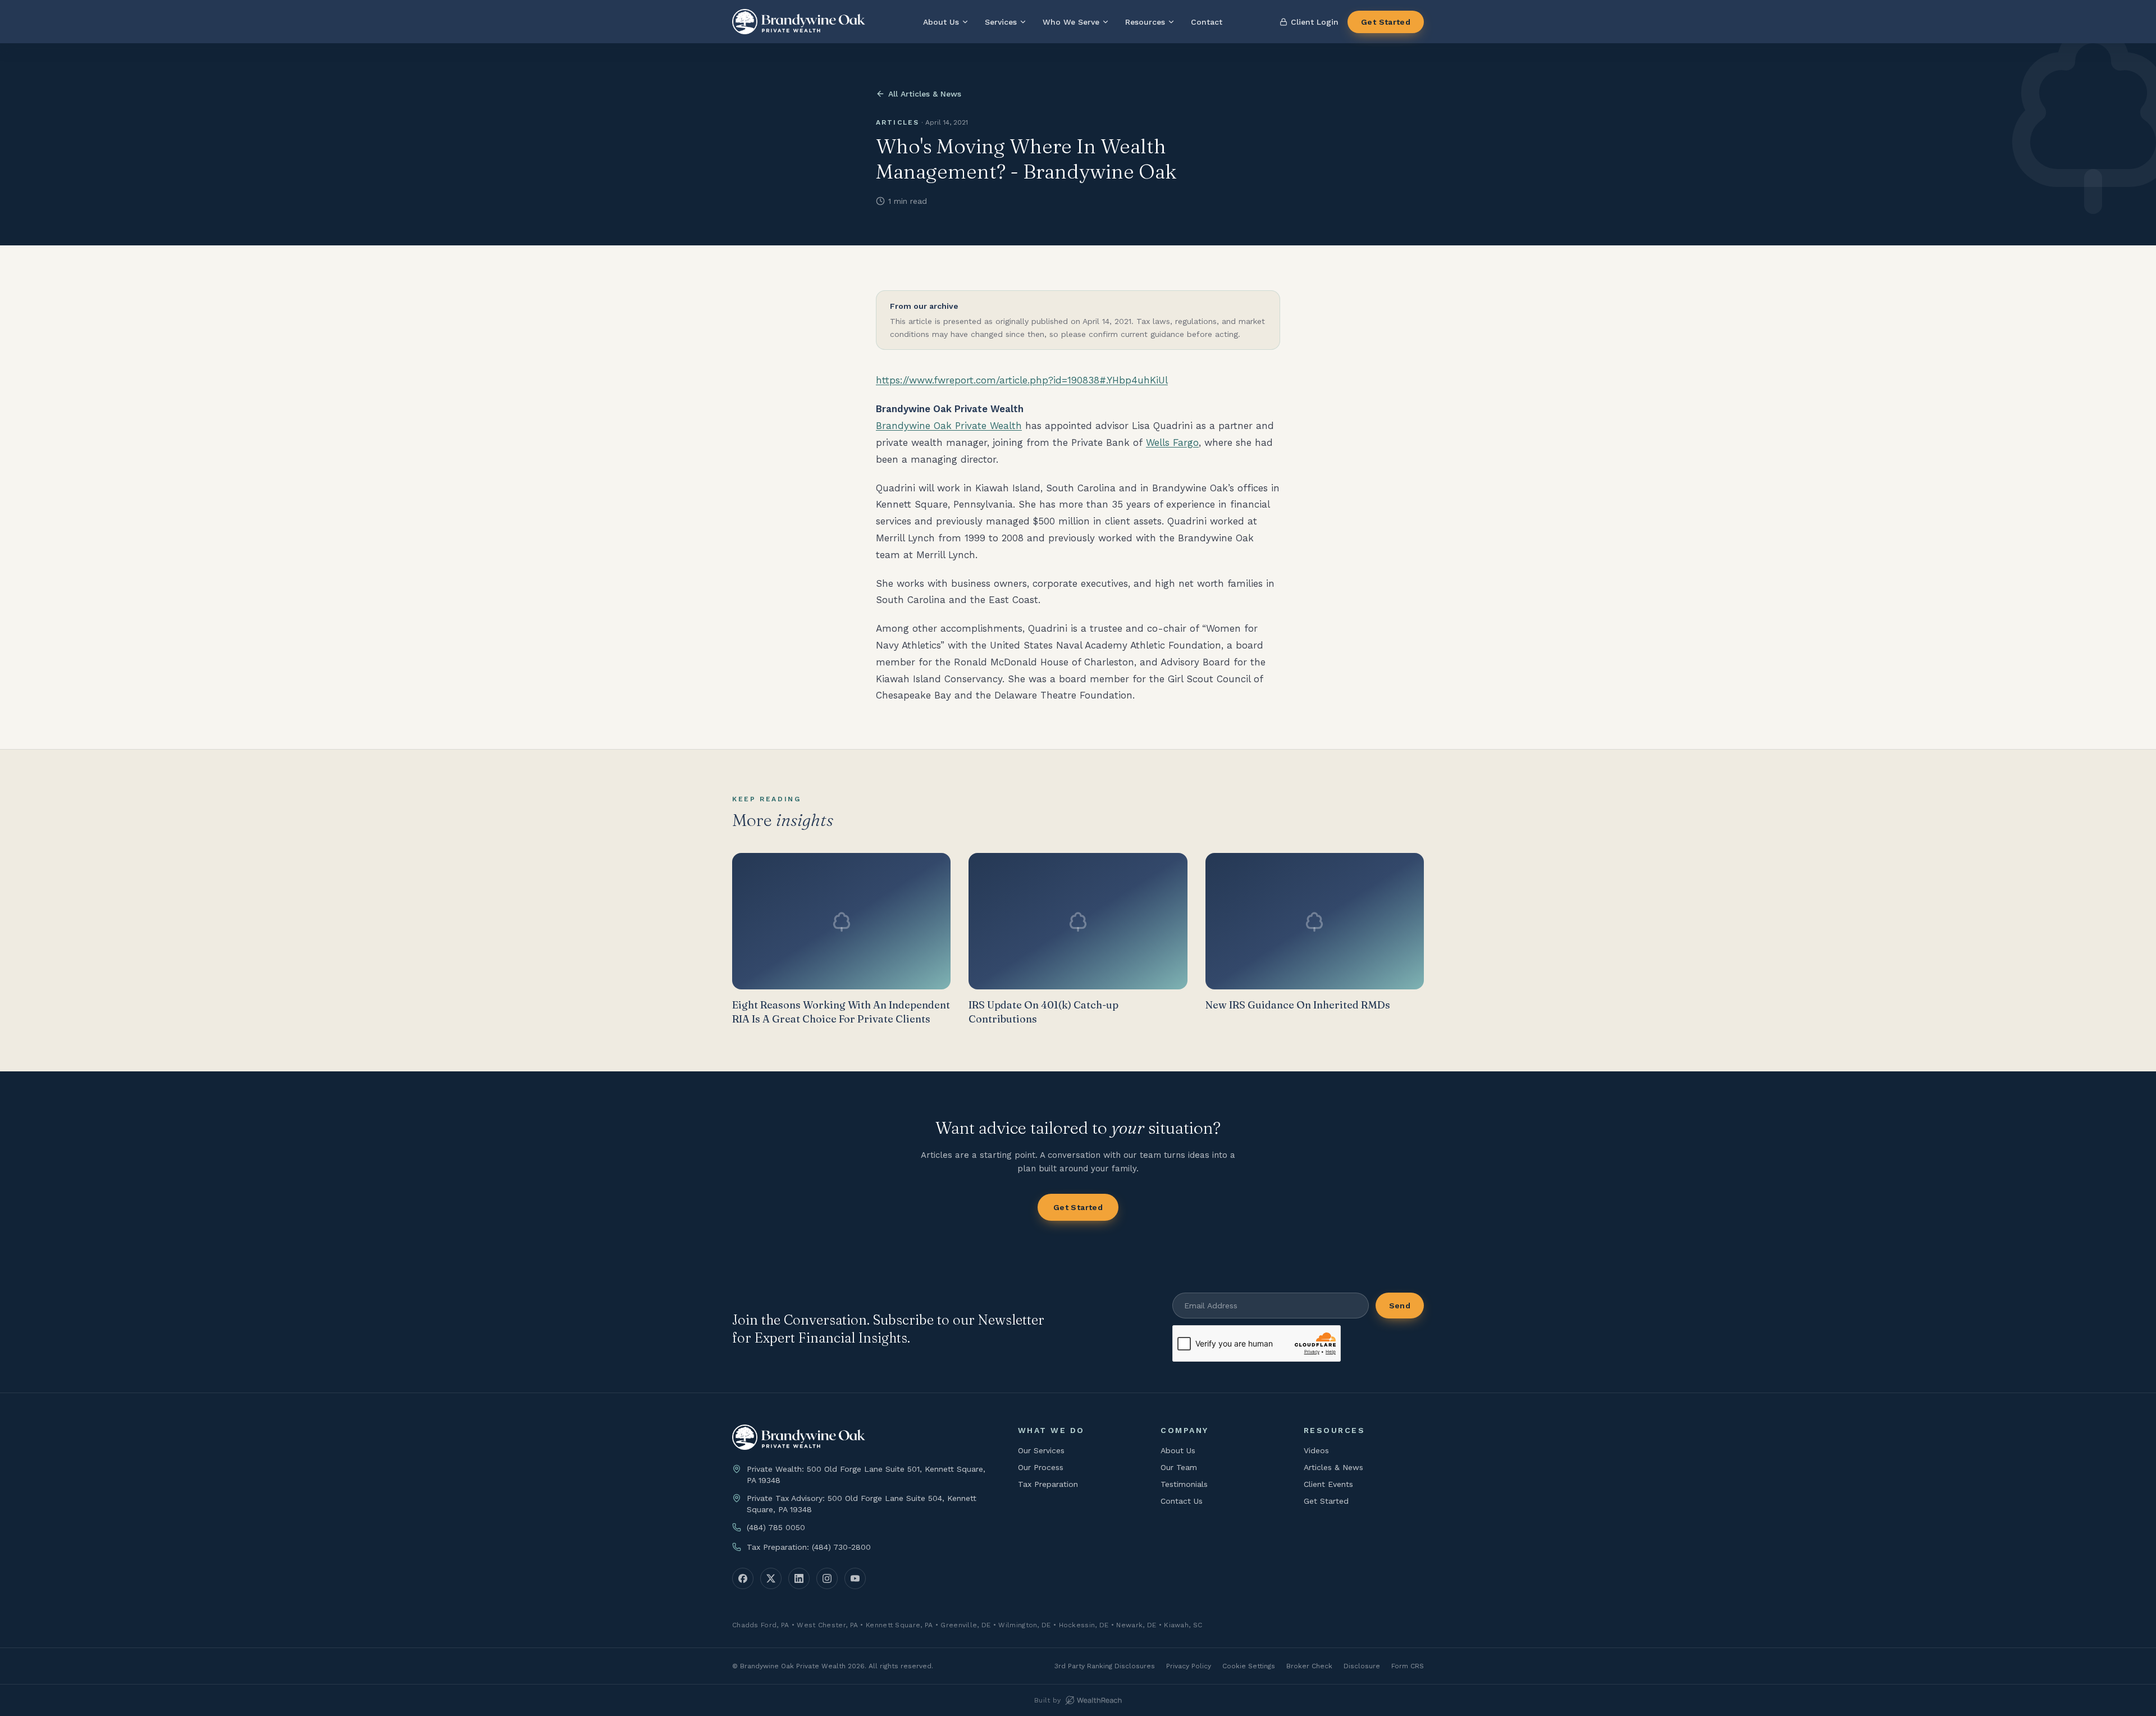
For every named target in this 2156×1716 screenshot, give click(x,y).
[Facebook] (743, 1578)
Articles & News (1333, 1467)
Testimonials (1184, 1484)
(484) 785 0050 (776, 1527)
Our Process (1041, 1467)
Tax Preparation (1048, 1484)
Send (1400, 1306)
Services (1001, 22)
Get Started (1386, 22)
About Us (941, 22)
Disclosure (1362, 1666)
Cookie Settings (1249, 1666)
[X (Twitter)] (771, 1578)
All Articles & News (925, 94)
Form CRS (1408, 1666)
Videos (1316, 1450)
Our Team (1179, 1467)
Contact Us (1182, 1501)
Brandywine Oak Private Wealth (949, 426)
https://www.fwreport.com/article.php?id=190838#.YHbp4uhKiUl (1022, 380)
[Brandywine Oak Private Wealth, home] (799, 22)
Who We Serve (1071, 22)
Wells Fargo (1172, 442)
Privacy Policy (1189, 1666)
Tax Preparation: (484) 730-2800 (809, 1547)
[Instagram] (827, 1578)
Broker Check (1309, 1666)
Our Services (1041, 1450)
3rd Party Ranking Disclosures (1105, 1666)
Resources (1145, 22)
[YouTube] (855, 1578)
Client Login (1315, 22)
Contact (1207, 22)
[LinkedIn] (799, 1578)
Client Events (1328, 1484)
